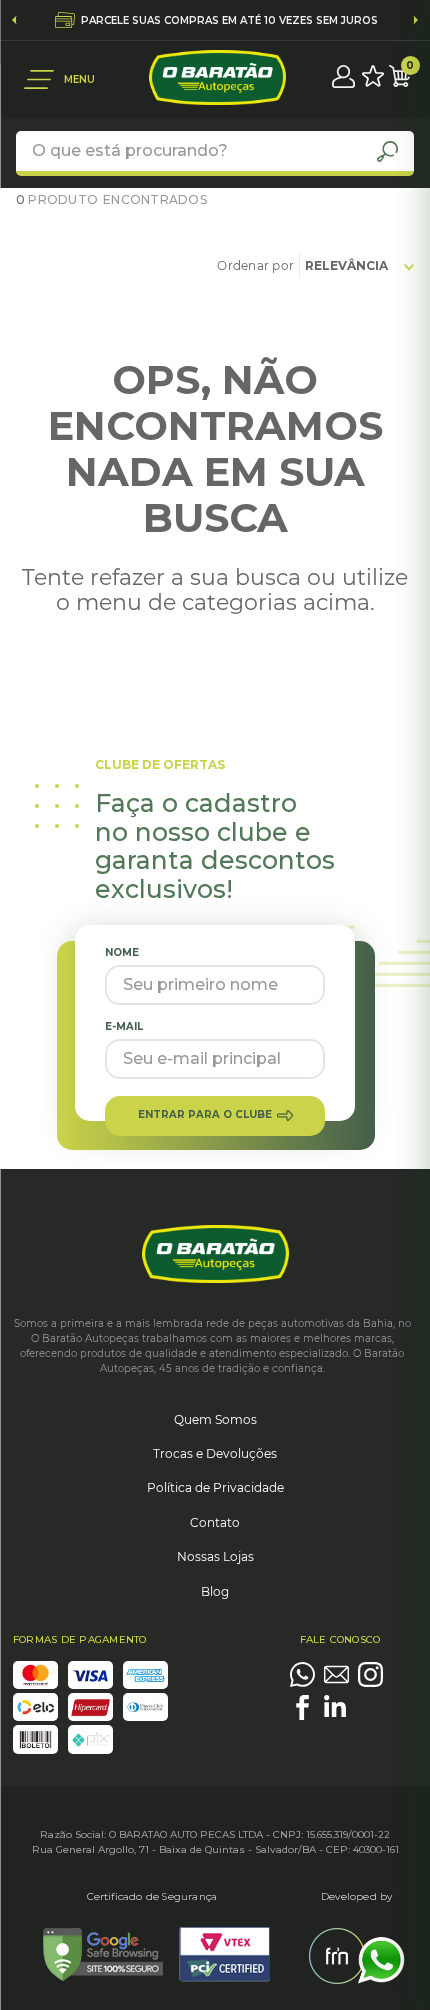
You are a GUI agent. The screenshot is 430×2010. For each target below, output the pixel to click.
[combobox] (215, 153)
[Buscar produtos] (387, 151)
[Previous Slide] (14, 20)
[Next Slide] (415, 20)
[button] (59, 79)
